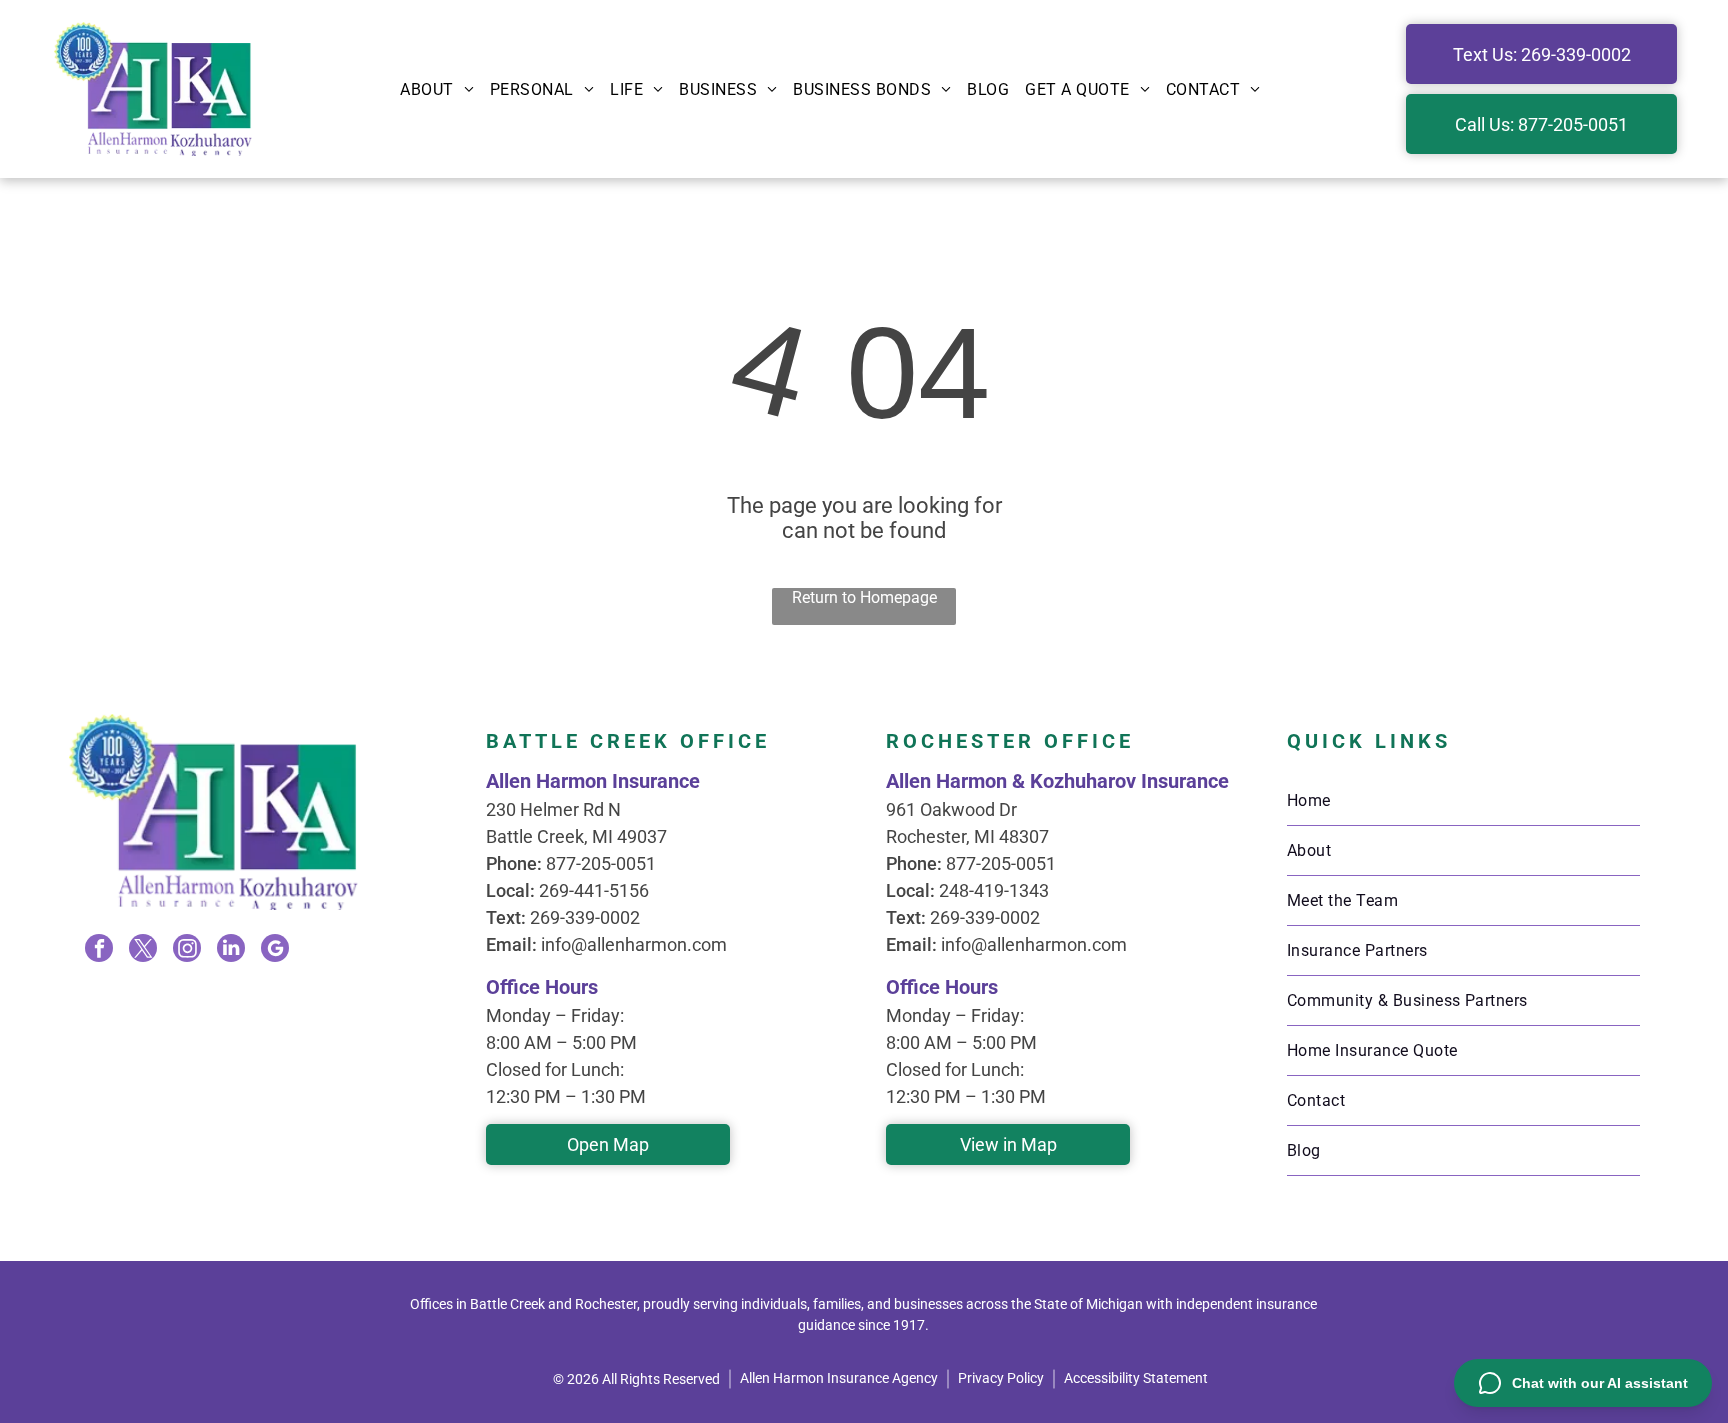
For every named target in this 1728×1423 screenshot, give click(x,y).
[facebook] (99, 950)
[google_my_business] (275, 950)
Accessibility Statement (1136, 1378)
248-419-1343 (994, 890)
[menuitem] (437, 89)
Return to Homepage (864, 597)
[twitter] (143, 950)
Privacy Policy (1001, 1378)
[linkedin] (231, 950)
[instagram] (187, 950)
